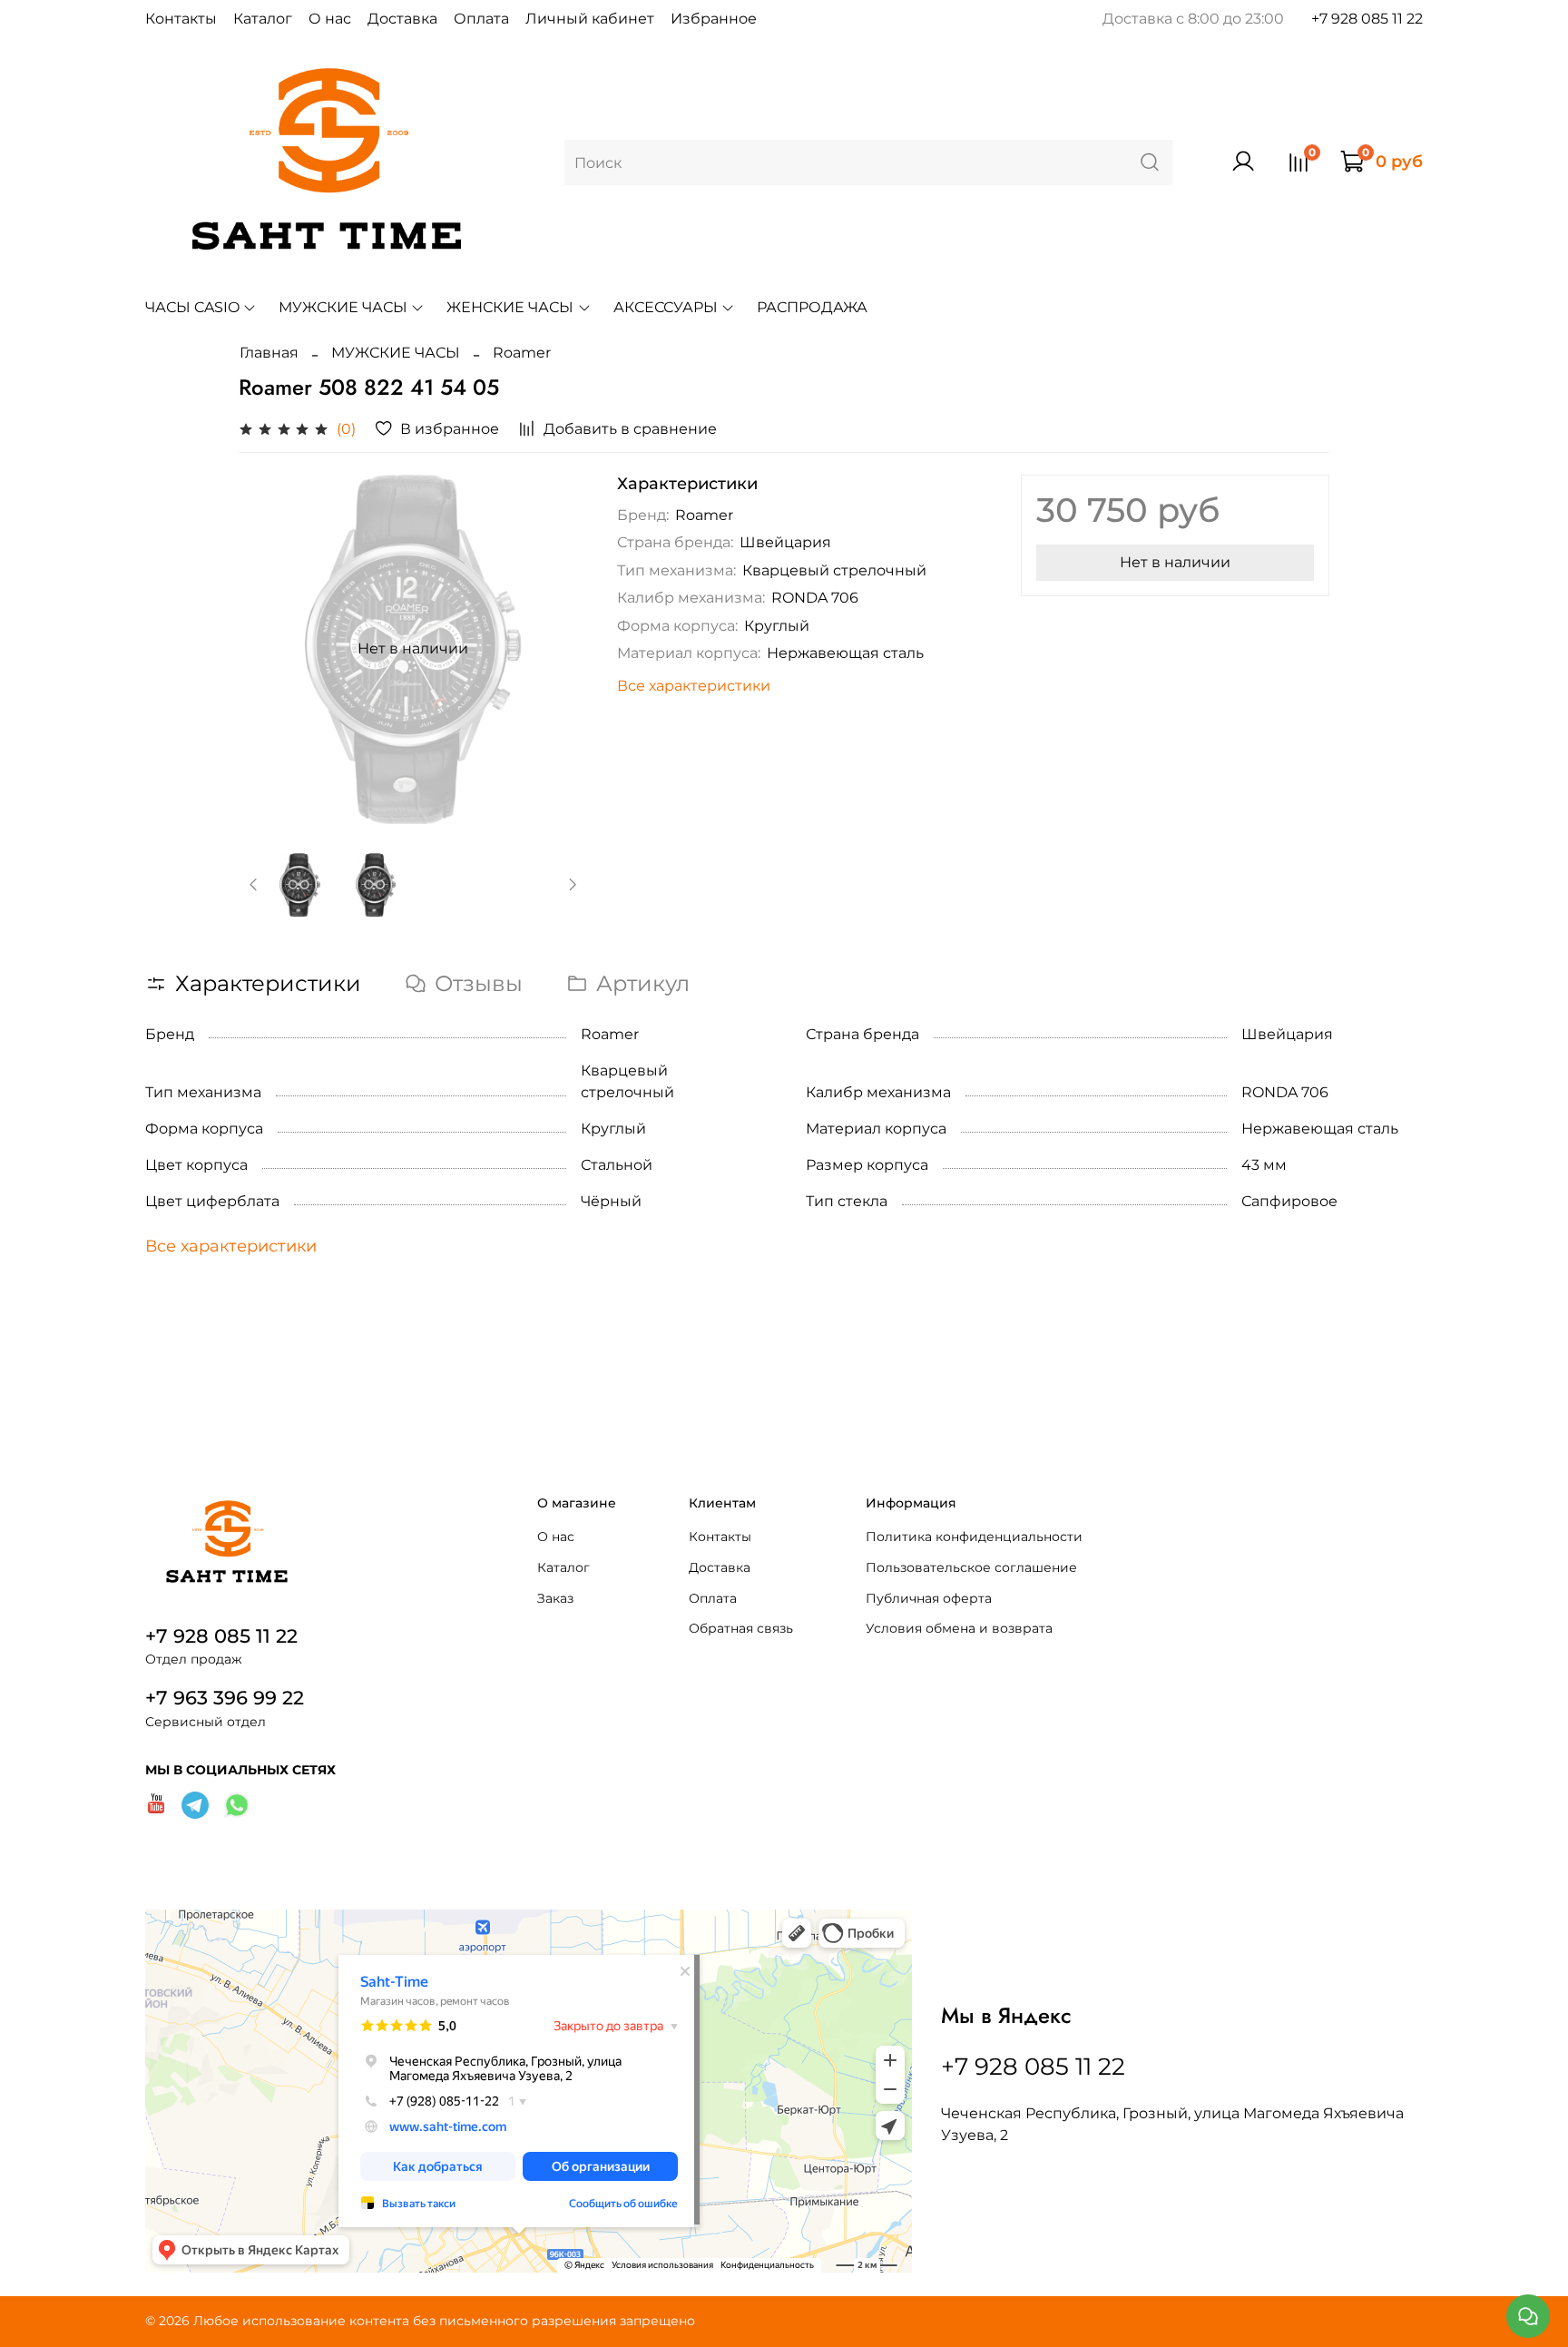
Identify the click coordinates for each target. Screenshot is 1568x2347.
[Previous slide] (268, 649)
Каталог (263, 19)
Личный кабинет (590, 19)
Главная (269, 353)
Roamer (522, 353)
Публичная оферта (929, 1598)
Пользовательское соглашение (971, 1567)
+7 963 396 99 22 (225, 1698)
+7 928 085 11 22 (1367, 19)
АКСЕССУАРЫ (666, 307)
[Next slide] (559, 649)
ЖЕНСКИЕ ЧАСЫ (510, 307)
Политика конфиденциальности (974, 1537)
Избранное (714, 19)
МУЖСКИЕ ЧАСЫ (343, 307)
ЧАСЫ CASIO (192, 307)
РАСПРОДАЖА (812, 307)
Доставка (402, 19)
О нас (330, 19)
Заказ (555, 1598)
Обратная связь (741, 1628)
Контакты (181, 19)
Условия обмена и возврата (959, 1628)
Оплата (481, 19)
